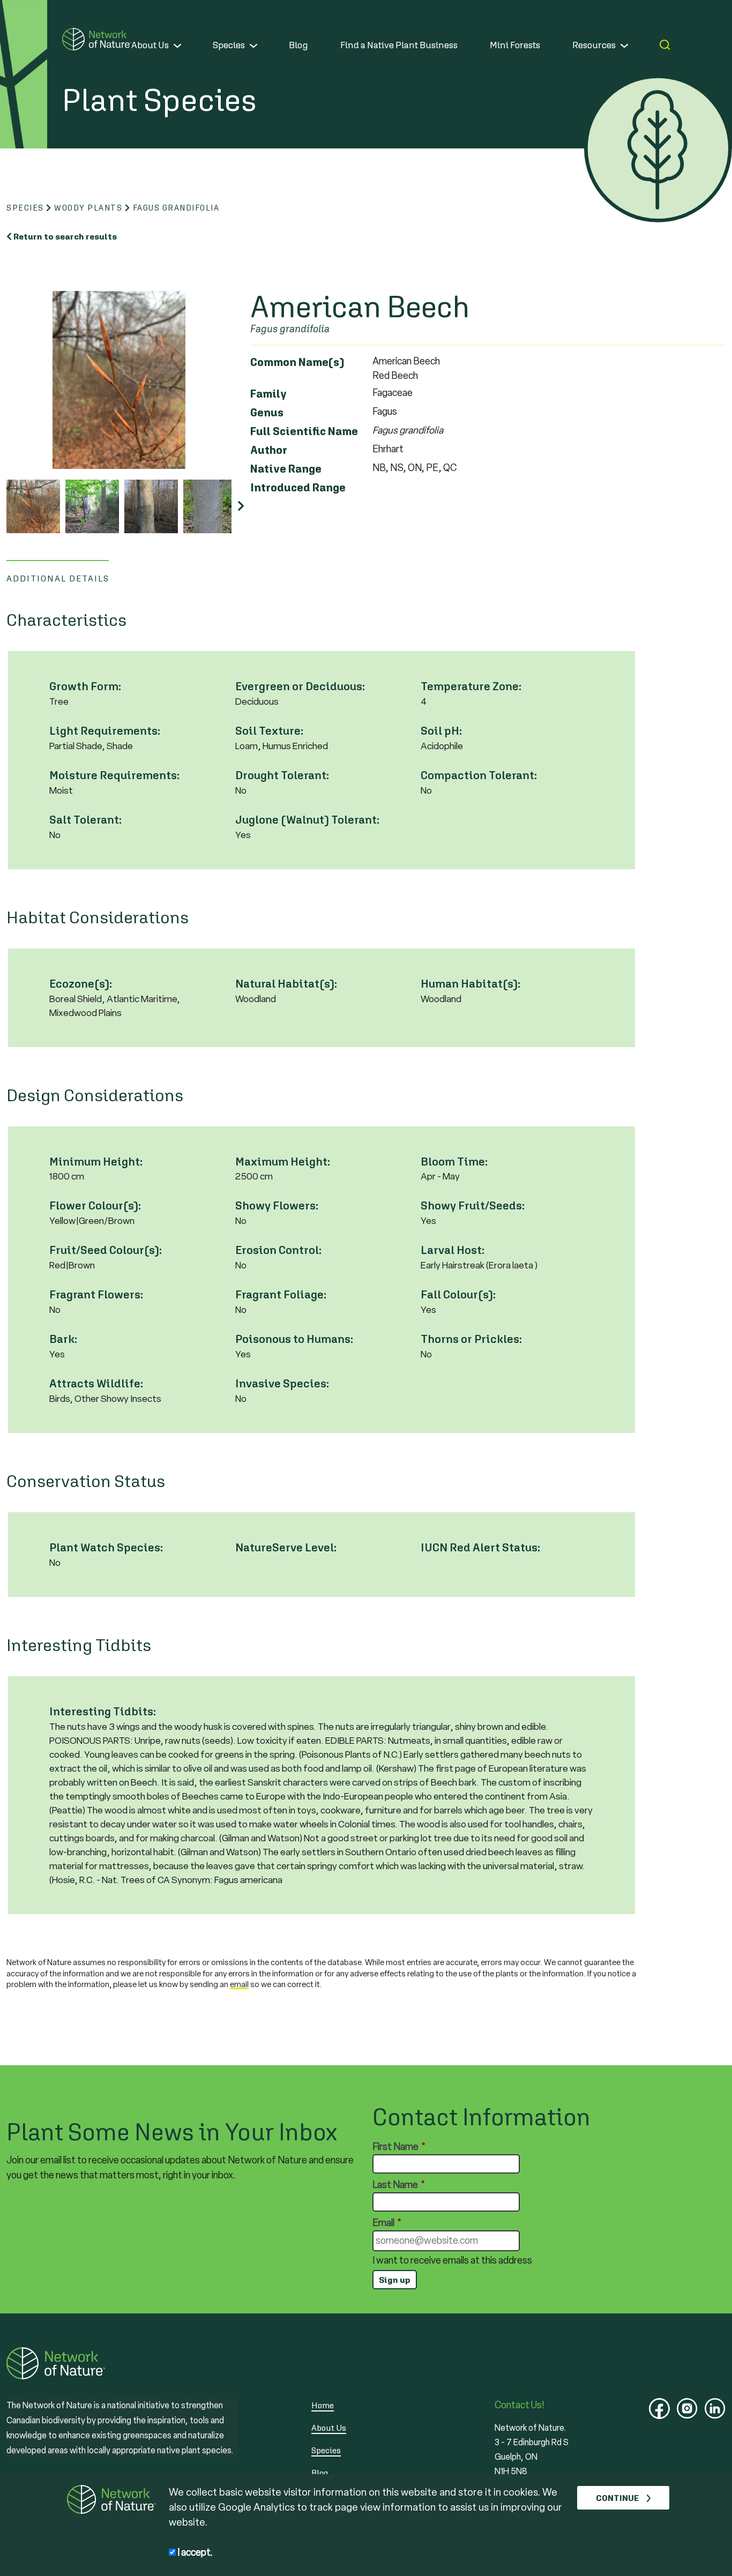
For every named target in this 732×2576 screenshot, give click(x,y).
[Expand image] (119, 380)
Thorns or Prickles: (471, 1339)
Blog (298, 45)
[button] (241, 507)
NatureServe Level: (286, 1547)
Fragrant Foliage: (281, 1294)
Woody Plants (88, 208)
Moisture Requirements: (114, 775)
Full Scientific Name (304, 431)
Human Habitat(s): (470, 984)
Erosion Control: (278, 1250)
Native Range (286, 469)
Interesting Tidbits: (103, 1711)
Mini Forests (515, 45)
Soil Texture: (269, 731)
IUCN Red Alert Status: (480, 1547)
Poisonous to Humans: (294, 1339)
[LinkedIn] (715, 2409)
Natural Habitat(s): (286, 984)
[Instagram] (687, 2409)
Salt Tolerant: (85, 820)
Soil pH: (441, 731)
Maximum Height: (283, 1162)
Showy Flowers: (277, 1205)
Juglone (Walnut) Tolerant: (307, 820)
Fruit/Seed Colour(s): (106, 1250)
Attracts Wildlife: (96, 1383)
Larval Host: (453, 1250)
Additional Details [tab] (58, 578)
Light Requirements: (105, 731)
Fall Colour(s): (458, 1294)
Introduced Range (298, 487)
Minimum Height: (96, 1162)
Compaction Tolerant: (479, 775)
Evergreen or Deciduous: (300, 686)
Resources (594, 45)
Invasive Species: (282, 1383)
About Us (150, 45)
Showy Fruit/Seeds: (473, 1205)
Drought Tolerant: (282, 775)
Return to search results (65, 236)
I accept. (194, 2552)
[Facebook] (659, 2409)
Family (268, 394)
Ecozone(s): (81, 984)
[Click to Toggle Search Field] (665, 45)
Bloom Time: (454, 1162)
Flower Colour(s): (95, 1205)
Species (229, 45)
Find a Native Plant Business (399, 45)
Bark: (63, 1339)
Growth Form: (85, 686)
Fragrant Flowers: (96, 1294)
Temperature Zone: (471, 686)
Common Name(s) (297, 362)
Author (269, 450)
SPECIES (25, 208)
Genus (267, 412)
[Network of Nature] (97, 39)
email (239, 1984)
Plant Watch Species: (106, 1547)
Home (323, 2405)
